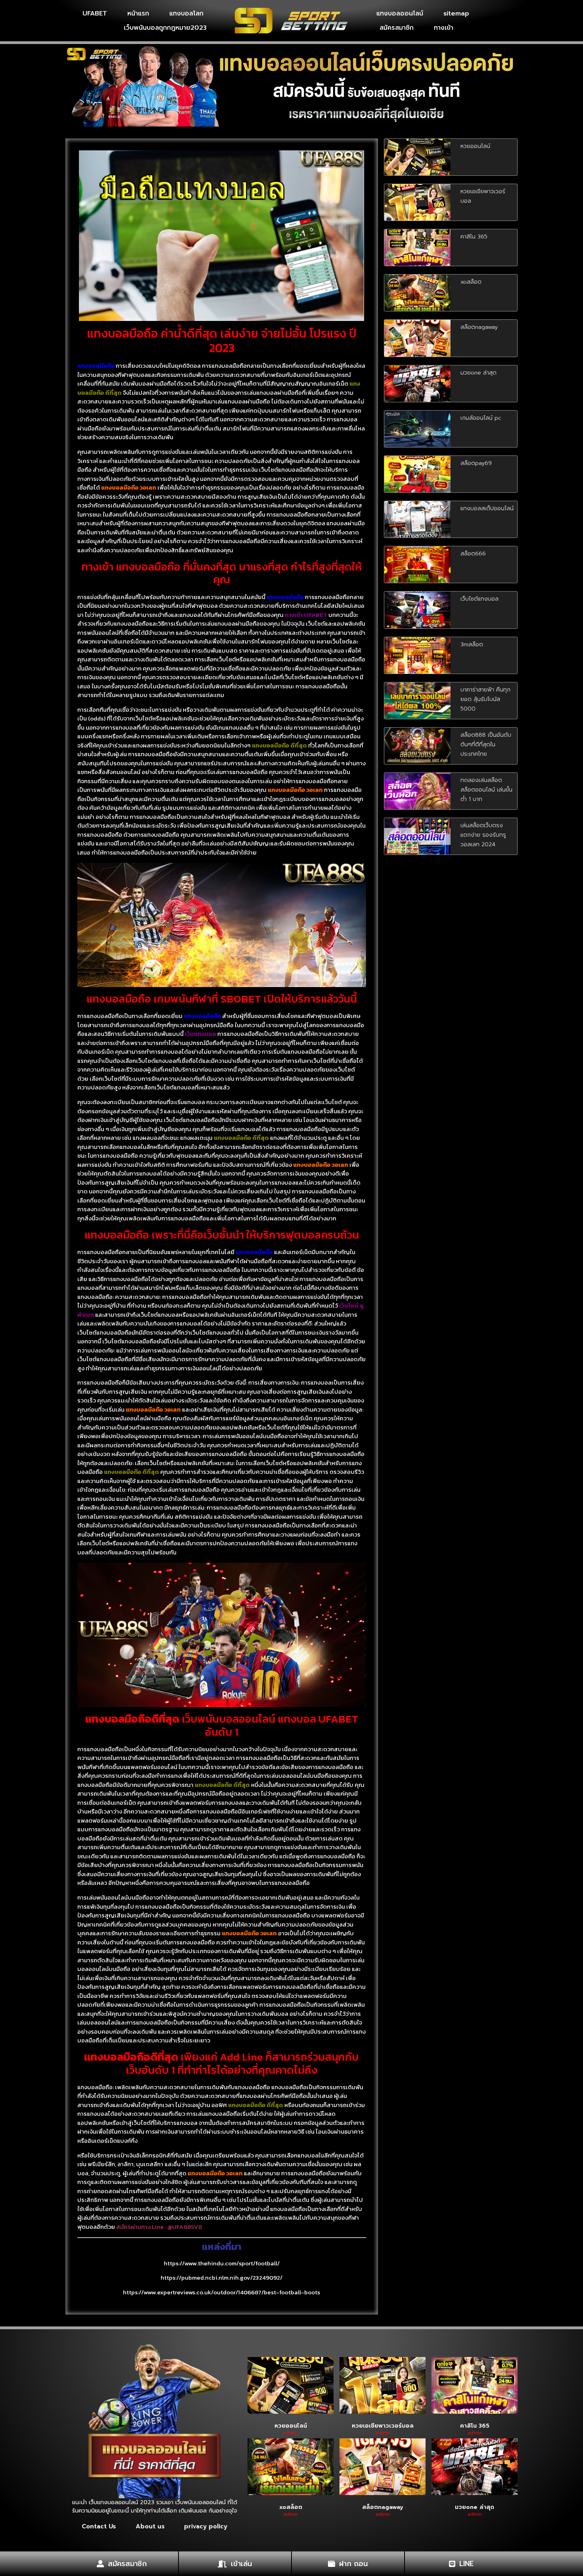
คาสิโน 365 (474, 237)
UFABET (95, 13)
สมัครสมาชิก (397, 28)
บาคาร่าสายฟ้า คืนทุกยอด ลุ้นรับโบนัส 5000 (485, 699)
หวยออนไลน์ (475, 146)
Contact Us (99, 2526)
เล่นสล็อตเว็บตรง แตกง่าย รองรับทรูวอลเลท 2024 (483, 835)
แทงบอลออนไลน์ (400, 13)
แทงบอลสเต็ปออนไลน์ (487, 508)
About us (150, 2526)
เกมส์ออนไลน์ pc (481, 418)
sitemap (456, 13)
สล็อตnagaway (479, 327)
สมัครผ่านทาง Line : (142, 2227)
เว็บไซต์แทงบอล (479, 599)
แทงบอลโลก (186, 13)
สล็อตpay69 (476, 463)
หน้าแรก (138, 13)
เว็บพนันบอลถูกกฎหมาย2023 (165, 28)
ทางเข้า (444, 28)
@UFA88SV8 (185, 2227)
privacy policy (206, 2526)
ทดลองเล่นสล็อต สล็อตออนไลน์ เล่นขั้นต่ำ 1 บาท (486, 790)
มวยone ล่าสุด (478, 373)
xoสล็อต (471, 282)
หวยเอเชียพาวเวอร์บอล (383, 2426)
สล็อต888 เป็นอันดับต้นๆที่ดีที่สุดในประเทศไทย (486, 744)
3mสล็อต (472, 644)
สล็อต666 (473, 554)
